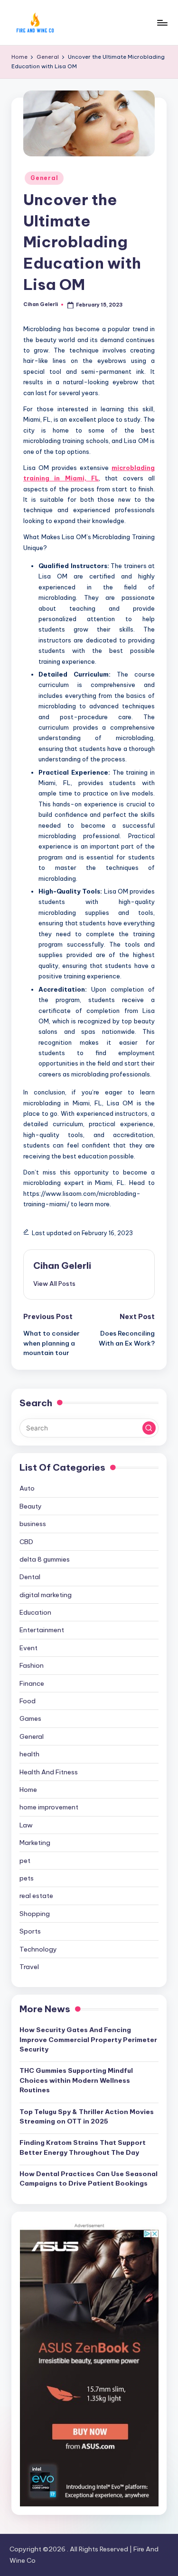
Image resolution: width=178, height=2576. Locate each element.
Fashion (32, 1665)
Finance (32, 1683)
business (33, 1524)
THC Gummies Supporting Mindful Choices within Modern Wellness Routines (76, 2080)
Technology (38, 1949)
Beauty (31, 1506)
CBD (26, 1542)
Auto (27, 1488)
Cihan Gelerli (62, 1265)
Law (26, 1825)
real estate (36, 1896)
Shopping (35, 1914)
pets (27, 1878)
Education (35, 1612)
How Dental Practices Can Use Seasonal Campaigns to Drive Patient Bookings (89, 2178)
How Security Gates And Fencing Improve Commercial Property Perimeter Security (88, 2039)
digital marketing (46, 1595)
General (44, 178)
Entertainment (42, 1630)
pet (25, 1861)
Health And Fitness (49, 1772)
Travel (29, 1967)
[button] (54, 1283)
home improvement (49, 1807)
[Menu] (162, 23)
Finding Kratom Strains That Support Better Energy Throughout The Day (83, 2147)
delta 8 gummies (45, 1559)
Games (30, 1718)
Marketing (35, 1843)
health (29, 1754)
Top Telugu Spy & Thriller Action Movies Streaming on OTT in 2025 (87, 2116)
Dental (30, 1577)
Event (28, 1648)
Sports (30, 1931)
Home (28, 1790)
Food (28, 1701)
